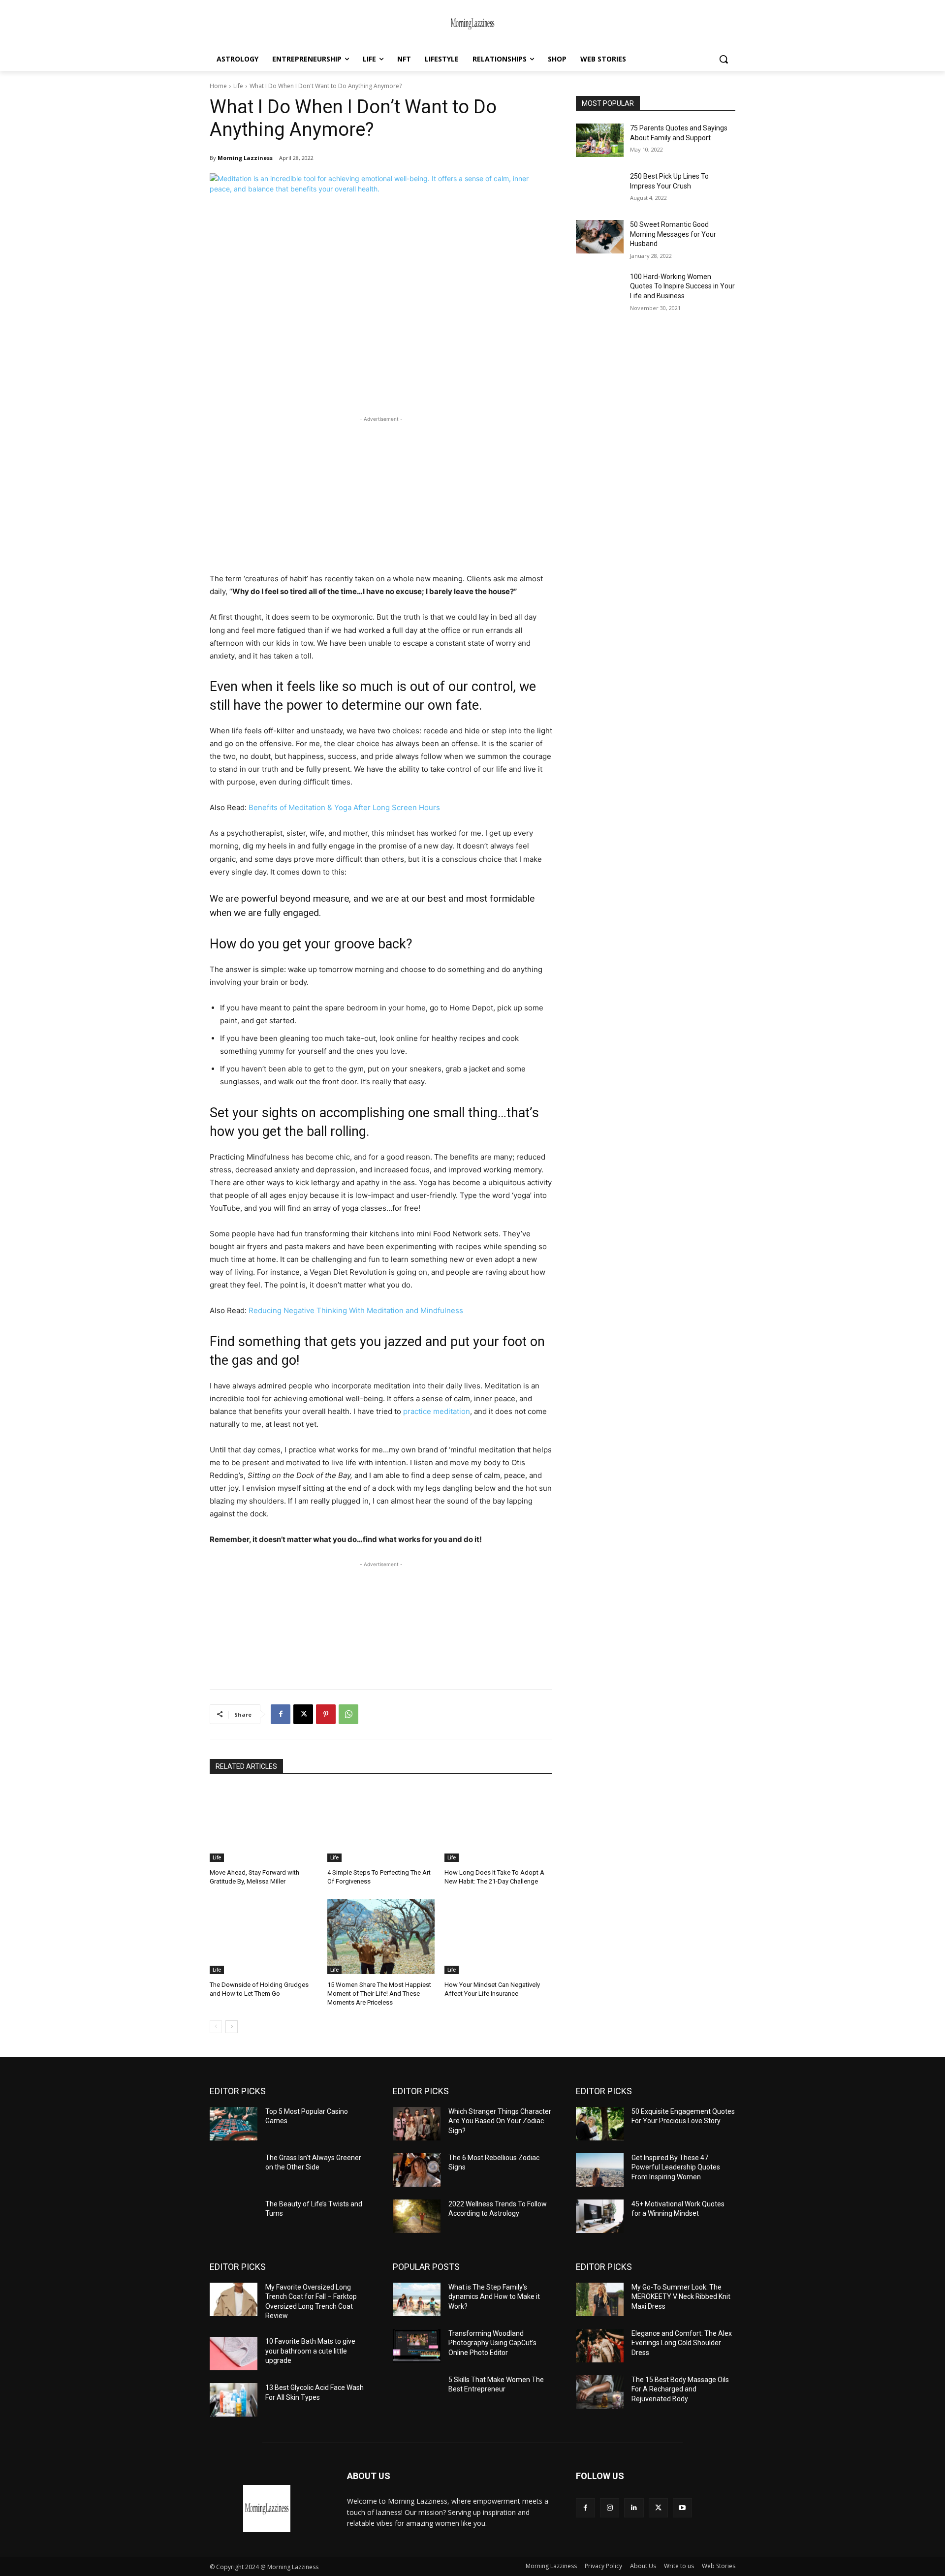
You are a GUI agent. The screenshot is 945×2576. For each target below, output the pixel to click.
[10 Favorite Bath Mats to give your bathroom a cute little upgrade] (234, 2354)
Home (218, 86)
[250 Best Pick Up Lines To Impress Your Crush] (600, 188)
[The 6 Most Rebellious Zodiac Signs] (417, 2170)
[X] (303, 1714)
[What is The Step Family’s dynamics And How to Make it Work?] (417, 2299)
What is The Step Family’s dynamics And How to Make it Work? (494, 2297)
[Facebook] (281, 1714)
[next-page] (232, 2027)
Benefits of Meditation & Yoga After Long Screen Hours (344, 807)
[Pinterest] (326, 1714)
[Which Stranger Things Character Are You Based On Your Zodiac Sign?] (417, 2124)
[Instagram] (610, 2508)
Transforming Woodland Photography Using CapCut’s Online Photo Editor (492, 2343)
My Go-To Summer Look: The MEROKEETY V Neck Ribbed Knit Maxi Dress (681, 2297)
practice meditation (437, 1411)
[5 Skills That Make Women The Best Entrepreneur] (417, 2392)
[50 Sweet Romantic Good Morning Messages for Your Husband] (600, 237)
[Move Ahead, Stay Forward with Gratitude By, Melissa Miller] (264, 1824)
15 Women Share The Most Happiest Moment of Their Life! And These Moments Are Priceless (379, 1994)
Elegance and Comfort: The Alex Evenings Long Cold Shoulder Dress (682, 2343)
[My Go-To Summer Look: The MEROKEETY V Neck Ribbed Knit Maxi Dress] (600, 2299)
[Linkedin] (634, 2508)
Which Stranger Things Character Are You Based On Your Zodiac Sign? (500, 2121)
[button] (724, 59)
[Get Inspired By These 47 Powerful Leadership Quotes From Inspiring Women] (600, 2170)
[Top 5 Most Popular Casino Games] (234, 2124)
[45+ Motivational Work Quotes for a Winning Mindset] (600, 2216)
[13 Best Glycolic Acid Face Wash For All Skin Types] (234, 2400)
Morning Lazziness (245, 158)
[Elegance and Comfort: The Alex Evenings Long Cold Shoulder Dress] (600, 2346)
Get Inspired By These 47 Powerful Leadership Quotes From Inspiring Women (676, 2167)
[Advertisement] (381, 493)
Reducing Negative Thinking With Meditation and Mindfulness (356, 1310)
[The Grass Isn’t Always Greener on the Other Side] (234, 2170)
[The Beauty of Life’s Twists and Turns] (234, 2216)
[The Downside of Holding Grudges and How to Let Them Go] (264, 1936)
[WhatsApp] (348, 1714)
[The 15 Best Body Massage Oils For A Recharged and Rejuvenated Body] (600, 2392)
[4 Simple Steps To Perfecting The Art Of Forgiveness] (381, 1824)
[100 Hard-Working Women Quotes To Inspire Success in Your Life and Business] (600, 289)
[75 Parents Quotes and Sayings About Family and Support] (600, 140)
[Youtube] (682, 2508)
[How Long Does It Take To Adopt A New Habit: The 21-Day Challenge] (498, 1824)
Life (238, 86)
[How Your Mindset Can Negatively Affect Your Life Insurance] (498, 1936)
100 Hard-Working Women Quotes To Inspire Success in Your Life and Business (682, 286)
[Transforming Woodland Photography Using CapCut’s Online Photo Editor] (417, 2346)
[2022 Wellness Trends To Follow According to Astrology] (417, 2216)
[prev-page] (216, 2027)
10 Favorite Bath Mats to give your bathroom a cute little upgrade (310, 2351)
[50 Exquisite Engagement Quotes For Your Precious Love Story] (600, 2124)
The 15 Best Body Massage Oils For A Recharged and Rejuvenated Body (680, 2389)
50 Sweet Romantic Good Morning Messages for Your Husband (673, 234)
